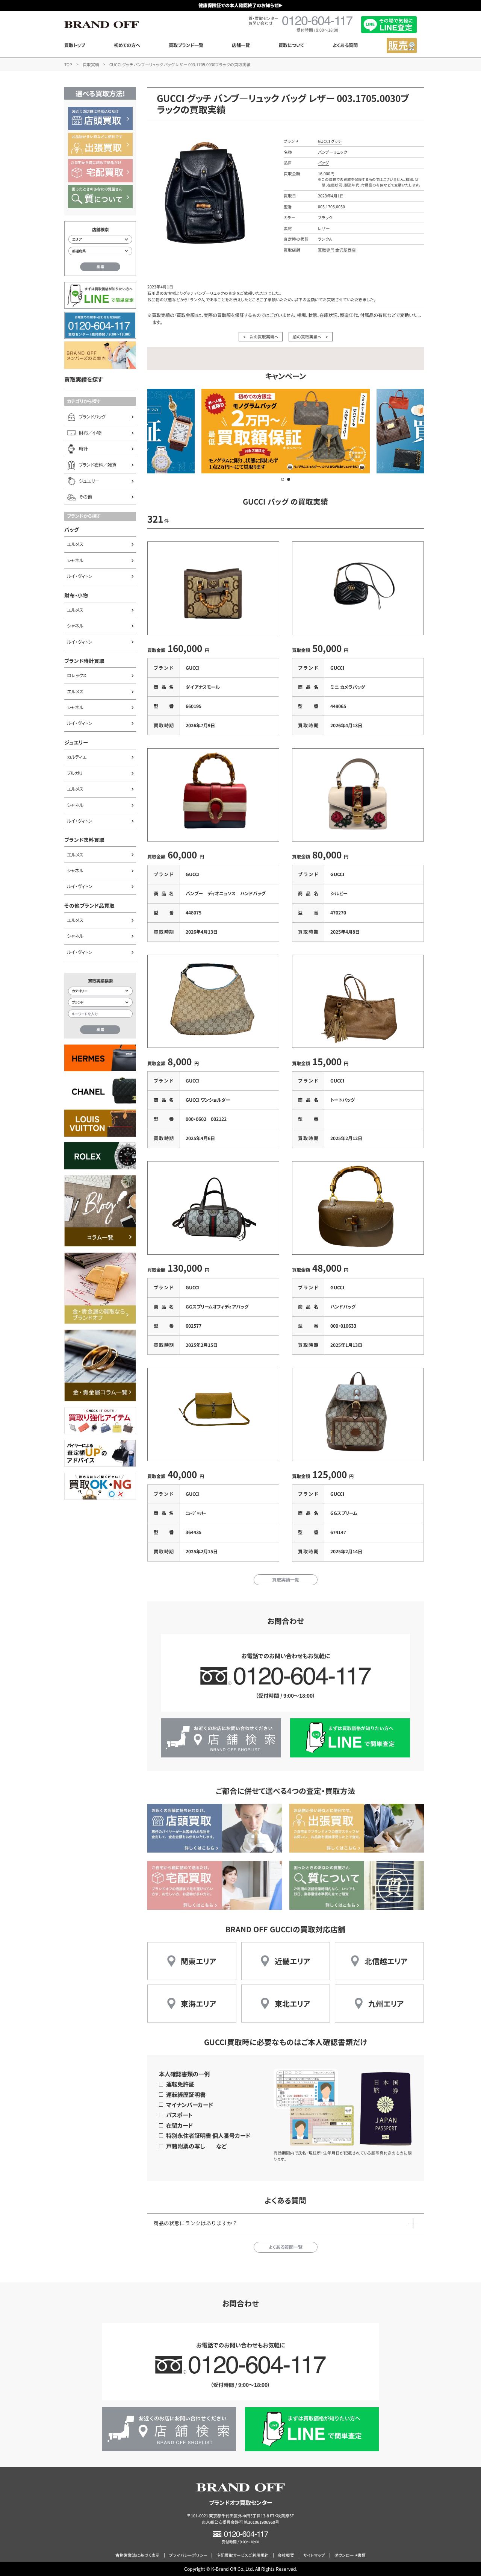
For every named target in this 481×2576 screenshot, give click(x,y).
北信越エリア (386, 1961)
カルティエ (77, 757)
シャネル (75, 560)
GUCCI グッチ (330, 141)
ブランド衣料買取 (84, 840)
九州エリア (386, 2004)
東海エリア (199, 2004)
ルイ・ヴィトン (80, 576)
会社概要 (286, 2555)
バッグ (72, 529)
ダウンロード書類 (350, 2555)
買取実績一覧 (286, 1580)
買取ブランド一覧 (186, 45)
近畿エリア (293, 1961)
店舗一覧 (241, 45)
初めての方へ (127, 45)
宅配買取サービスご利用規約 (243, 2555)
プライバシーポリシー (188, 2555)
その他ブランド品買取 (89, 905)
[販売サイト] (402, 45)
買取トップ (75, 45)
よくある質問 (345, 45)
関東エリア (199, 1961)
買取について (291, 45)
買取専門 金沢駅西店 (337, 250)
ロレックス (77, 675)
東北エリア (293, 2004)
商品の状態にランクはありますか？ (195, 2223)
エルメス (75, 544)
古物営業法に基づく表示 (138, 2555)
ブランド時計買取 (84, 661)
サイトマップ (314, 2555)
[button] (283, 479)
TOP (68, 64)
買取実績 (91, 64)
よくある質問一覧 (285, 2247)
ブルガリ (75, 773)
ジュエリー (76, 742)
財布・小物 (76, 595)
